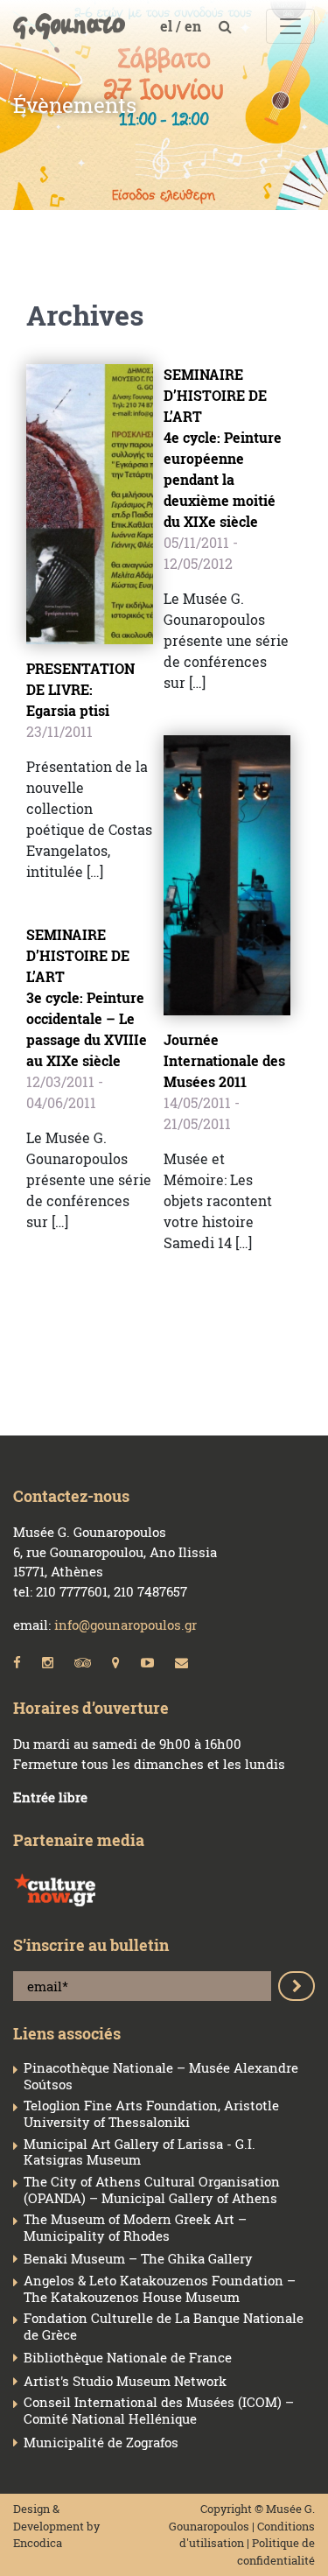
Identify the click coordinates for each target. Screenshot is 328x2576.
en (195, 26)
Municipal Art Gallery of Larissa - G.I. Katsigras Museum (140, 2152)
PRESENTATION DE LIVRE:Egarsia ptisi (80, 689)
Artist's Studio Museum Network (125, 2381)
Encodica (38, 2543)
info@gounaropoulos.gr (126, 1625)
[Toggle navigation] (290, 26)
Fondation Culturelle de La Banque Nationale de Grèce (164, 2327)
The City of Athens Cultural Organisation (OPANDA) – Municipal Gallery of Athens (152, 2190)
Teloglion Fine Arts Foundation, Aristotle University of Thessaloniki (151, 2114)
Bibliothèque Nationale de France (128, 2358)
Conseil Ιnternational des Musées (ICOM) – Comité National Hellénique (159, 2411)
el (168, 26)
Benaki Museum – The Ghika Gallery (138, 2259)
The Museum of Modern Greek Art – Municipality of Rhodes (135, 2228)
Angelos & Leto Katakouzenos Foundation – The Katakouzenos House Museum (160, 2289)
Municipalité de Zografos (101, 2443)
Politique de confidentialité (276, 2551)
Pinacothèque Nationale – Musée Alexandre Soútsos (161, 2076)
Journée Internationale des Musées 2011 (224, 1060)
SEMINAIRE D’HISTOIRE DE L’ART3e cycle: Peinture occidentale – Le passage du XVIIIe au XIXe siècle (87, 997)
